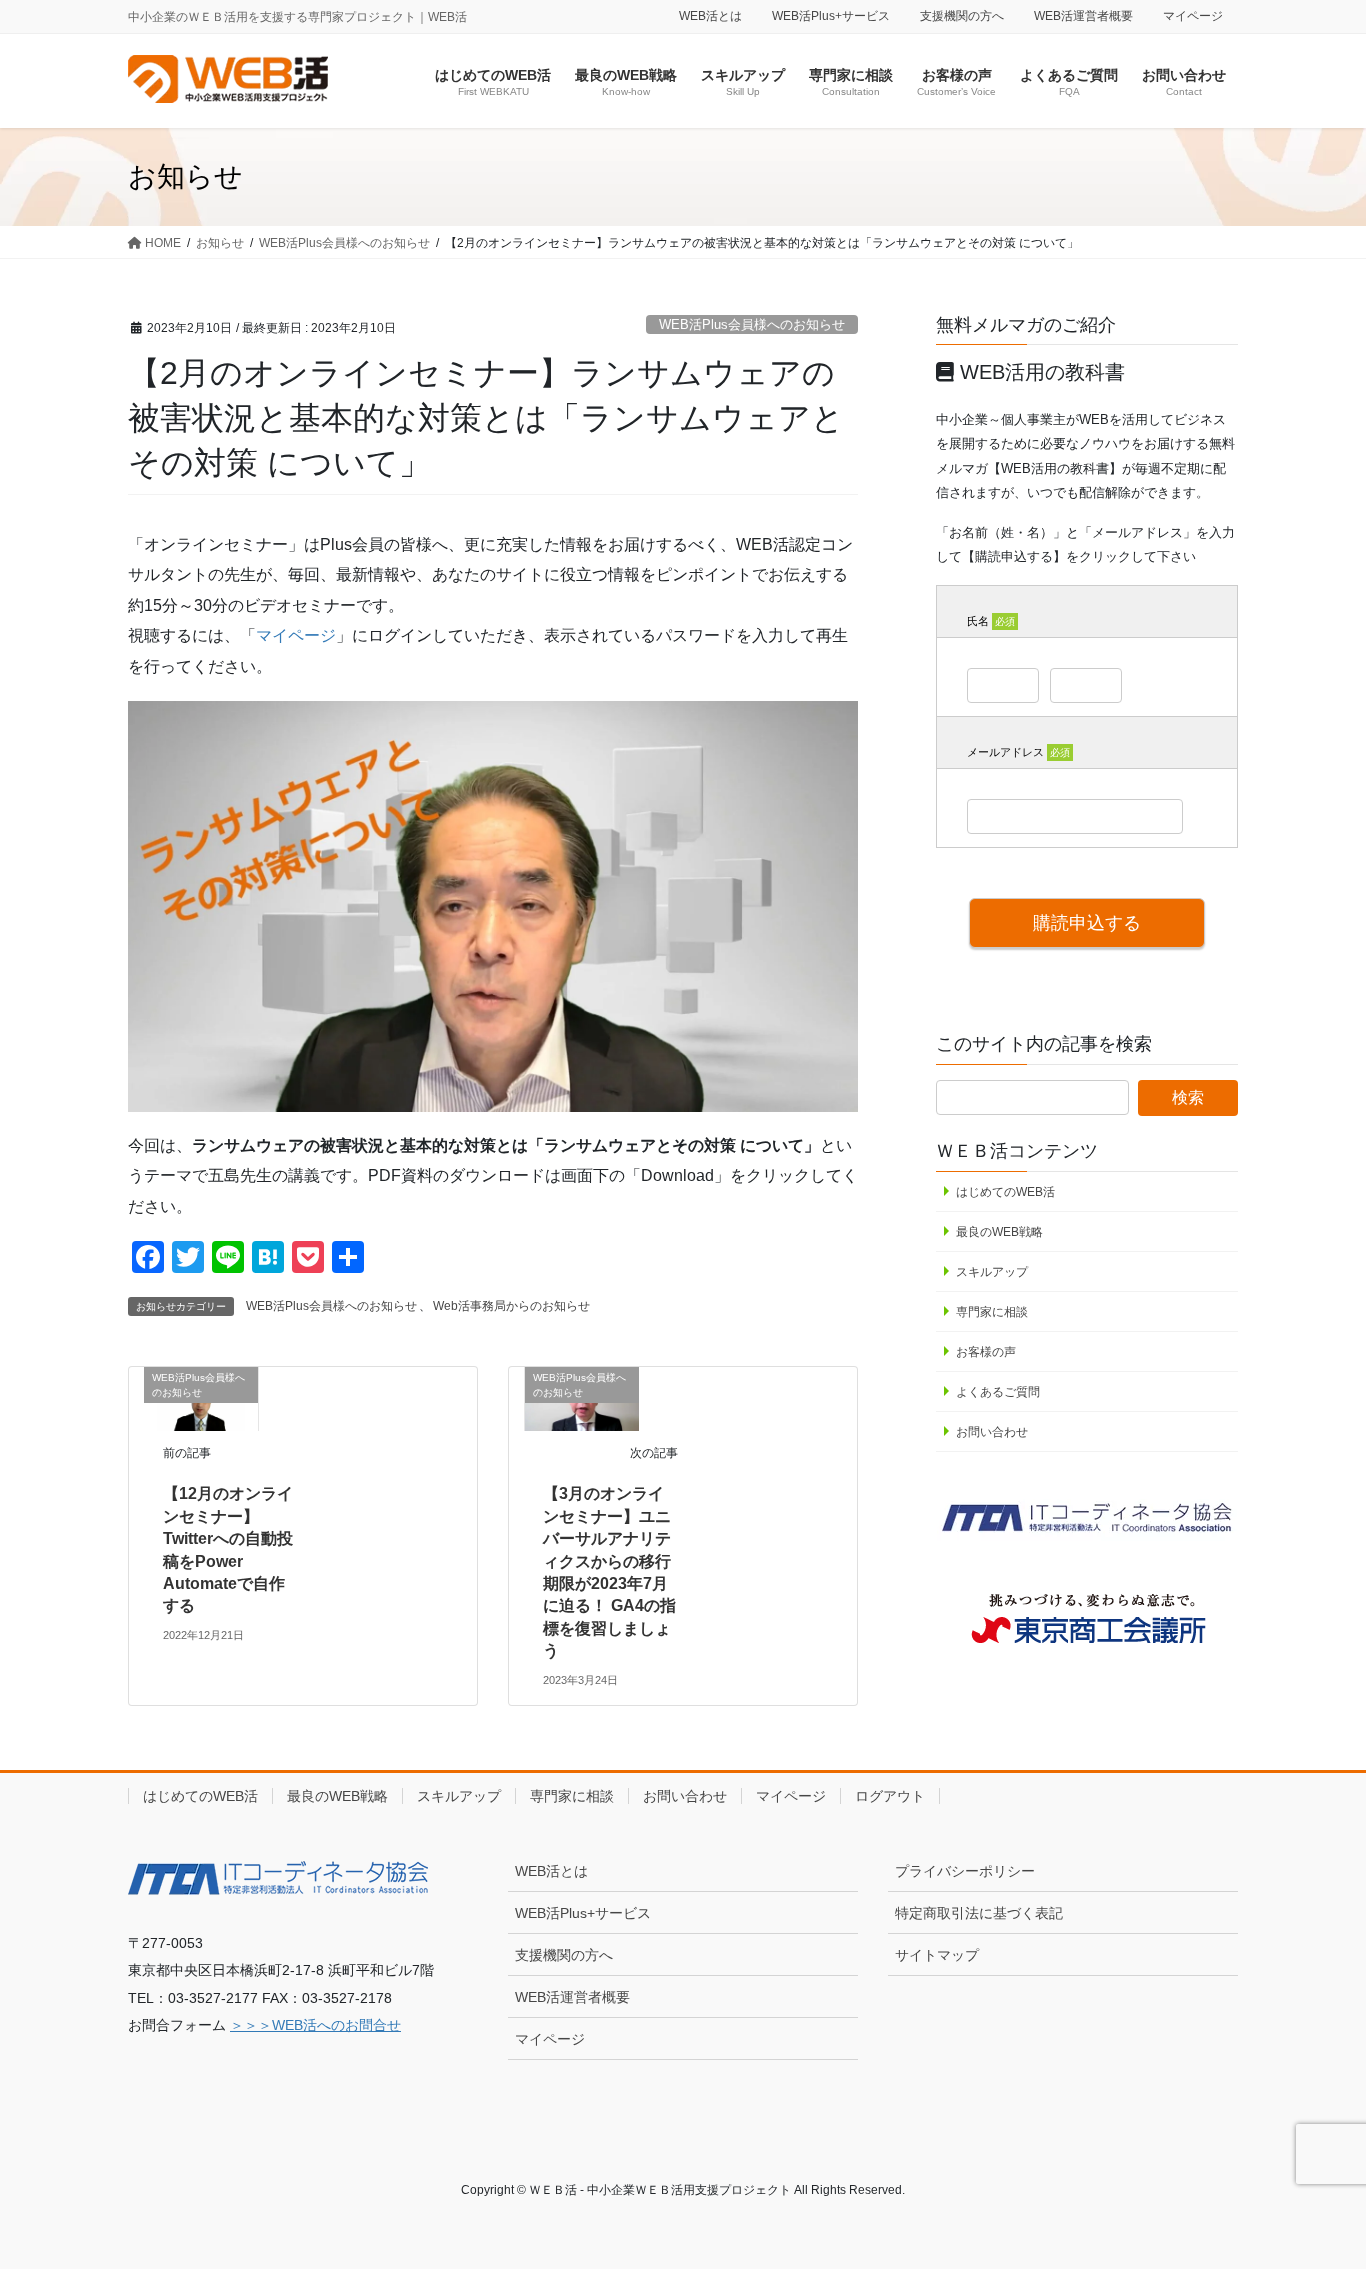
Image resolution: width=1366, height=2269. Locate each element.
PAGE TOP (1315, 2183)
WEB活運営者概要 (1083, 16)
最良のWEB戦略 (999, 1232)
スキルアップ (992, 1272)
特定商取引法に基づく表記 (979, 1913)
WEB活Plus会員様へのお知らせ (752, 324)
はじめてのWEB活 (1005, 1192)
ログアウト (890, 1796)
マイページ (1193, 16)
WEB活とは (710, 16)
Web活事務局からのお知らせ (511, 1306)
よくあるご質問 (998, 1392)
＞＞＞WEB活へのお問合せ (315, 2025)
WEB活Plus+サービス (831, 16)
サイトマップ (937, 1955)
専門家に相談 (992, 1312)
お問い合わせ (992, 1432)
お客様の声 (986, 1352)
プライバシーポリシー (965, 1871)
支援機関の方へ (962, 16)
